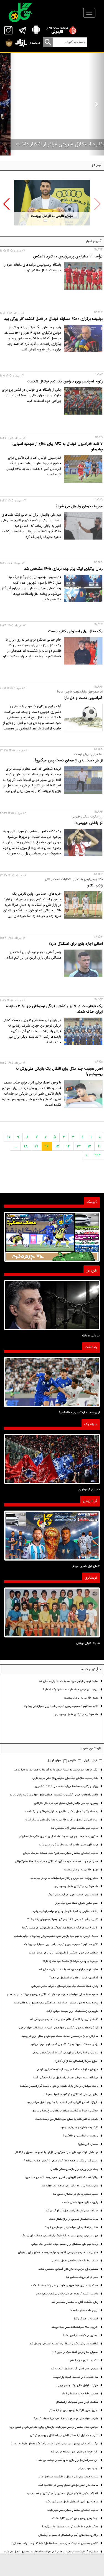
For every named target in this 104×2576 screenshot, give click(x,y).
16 (47, 1146)
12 (89, 1146)
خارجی (72, 1761)
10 (9, 1137)
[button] (7, 204)
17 (36, 1146)
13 (79, 1146)
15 (57, 1146)
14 (68, 1146)
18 (26, 1146)
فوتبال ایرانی (90, 1761)
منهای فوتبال (54, 1761)
